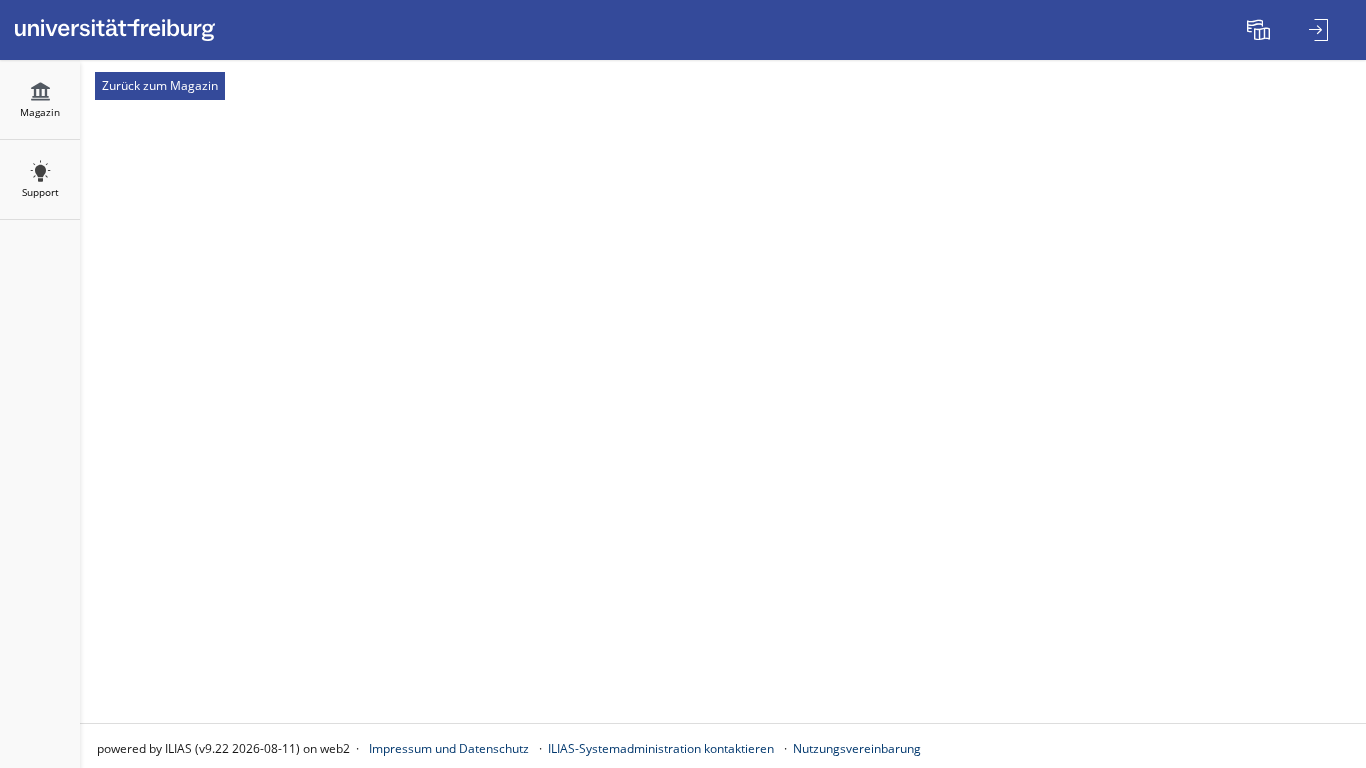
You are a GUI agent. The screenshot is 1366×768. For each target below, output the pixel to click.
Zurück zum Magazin (160, 85)
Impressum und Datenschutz (449, 748)
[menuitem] (1261, 30)
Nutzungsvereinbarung (857, 748)
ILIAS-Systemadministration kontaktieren (661, 748)
